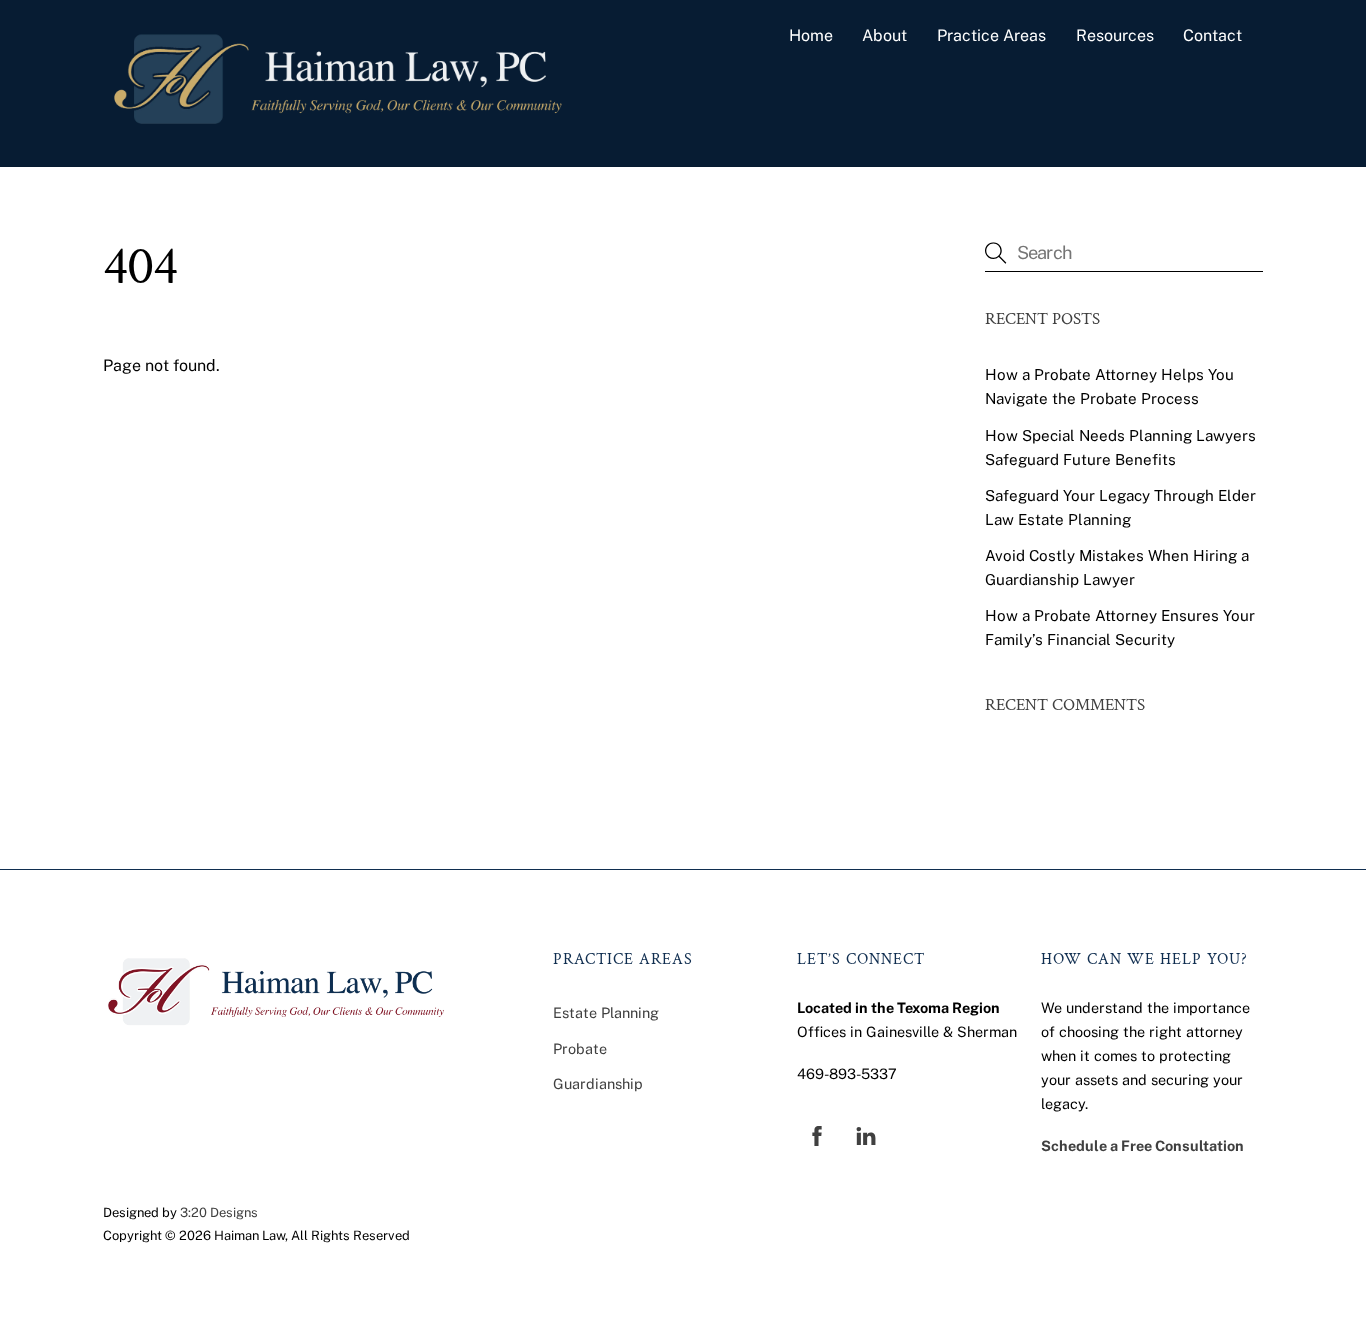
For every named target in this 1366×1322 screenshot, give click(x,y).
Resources (1115, 35)
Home (811, 35)
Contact (1212, 35)
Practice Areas (991, 35)
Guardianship (598, 1083)
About (884, 35)
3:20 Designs (219, 1212)
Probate (580, 1048)
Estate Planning (606, 1012)
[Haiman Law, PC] (338, 130)
